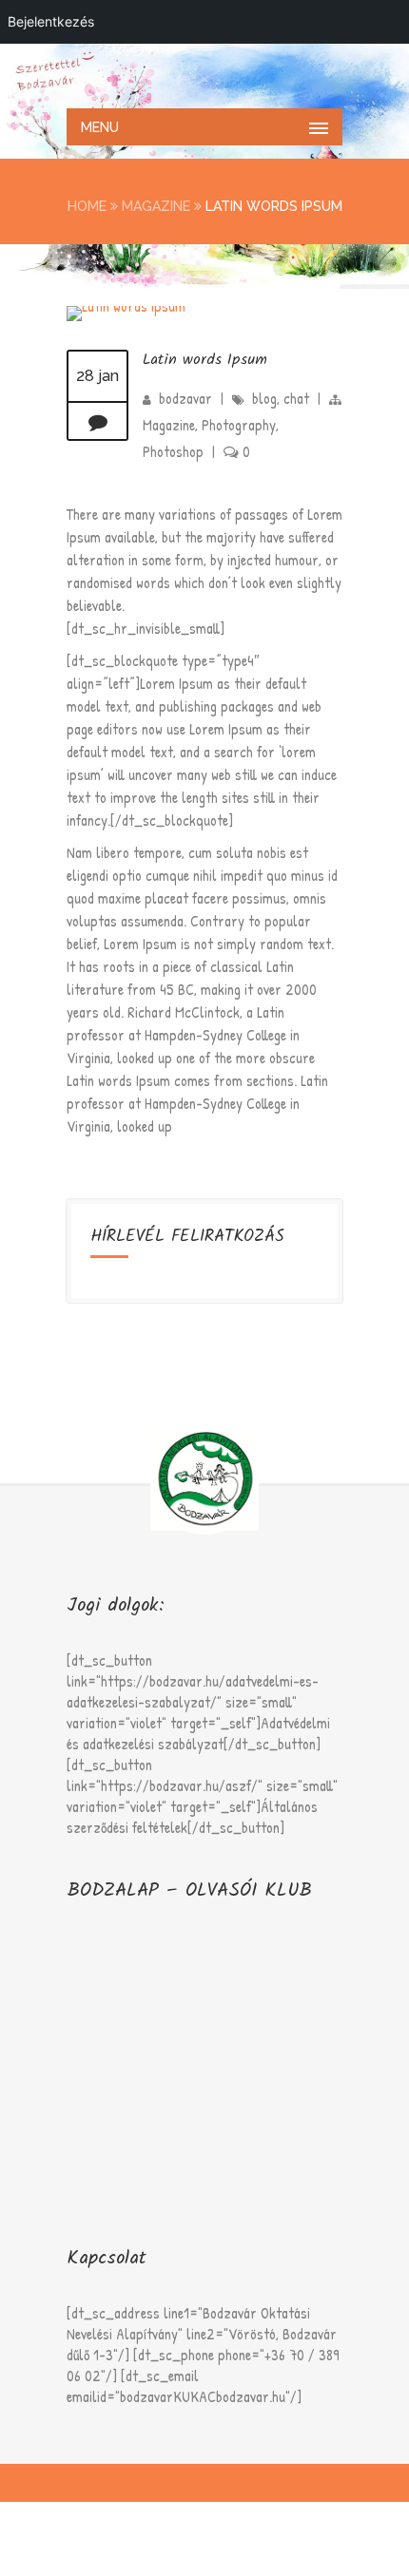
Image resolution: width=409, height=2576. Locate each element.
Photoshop (173, 451)
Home (87, 206)
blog (264, 398)
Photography (239, 425)
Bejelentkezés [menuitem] (51, 21)
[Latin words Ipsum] (126, 306)
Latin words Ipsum (205, 360)
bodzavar (185, 398)
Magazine (156, 206)
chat (296, 398)
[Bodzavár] (204, 74)
